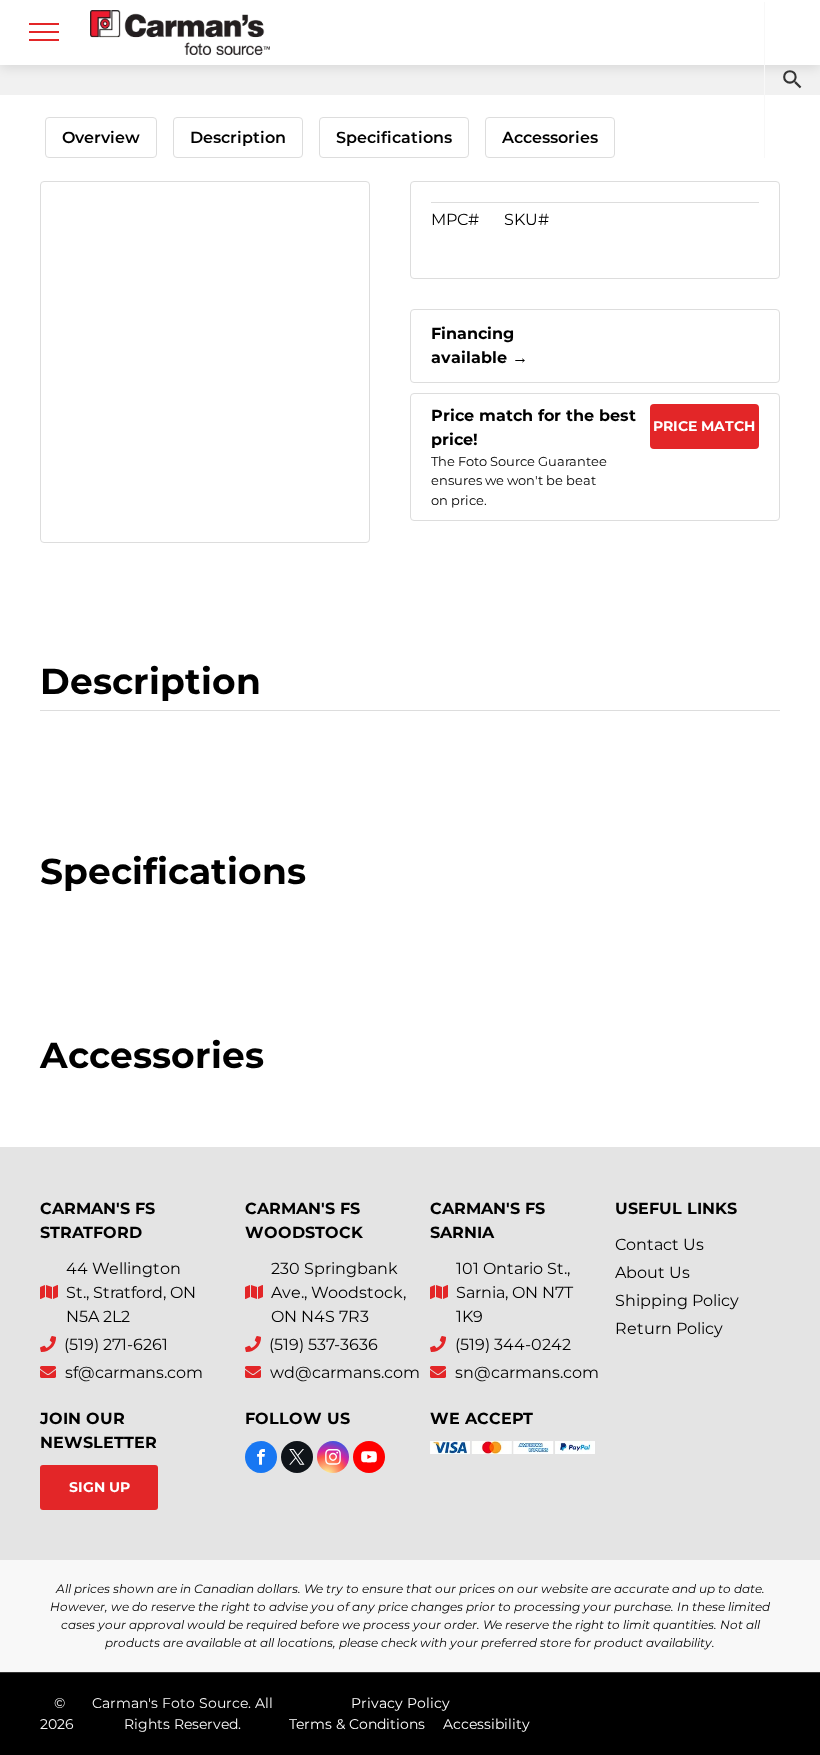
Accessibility (486, 1724)
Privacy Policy (400, 1703)
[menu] (44, 32)
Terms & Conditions (357, 1724)
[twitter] (297, 1459)
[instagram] (333, 1459)
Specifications (394, 137)
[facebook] (261, 1459)
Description (238, 137)
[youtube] (369, 1459)
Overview (101, 137)
